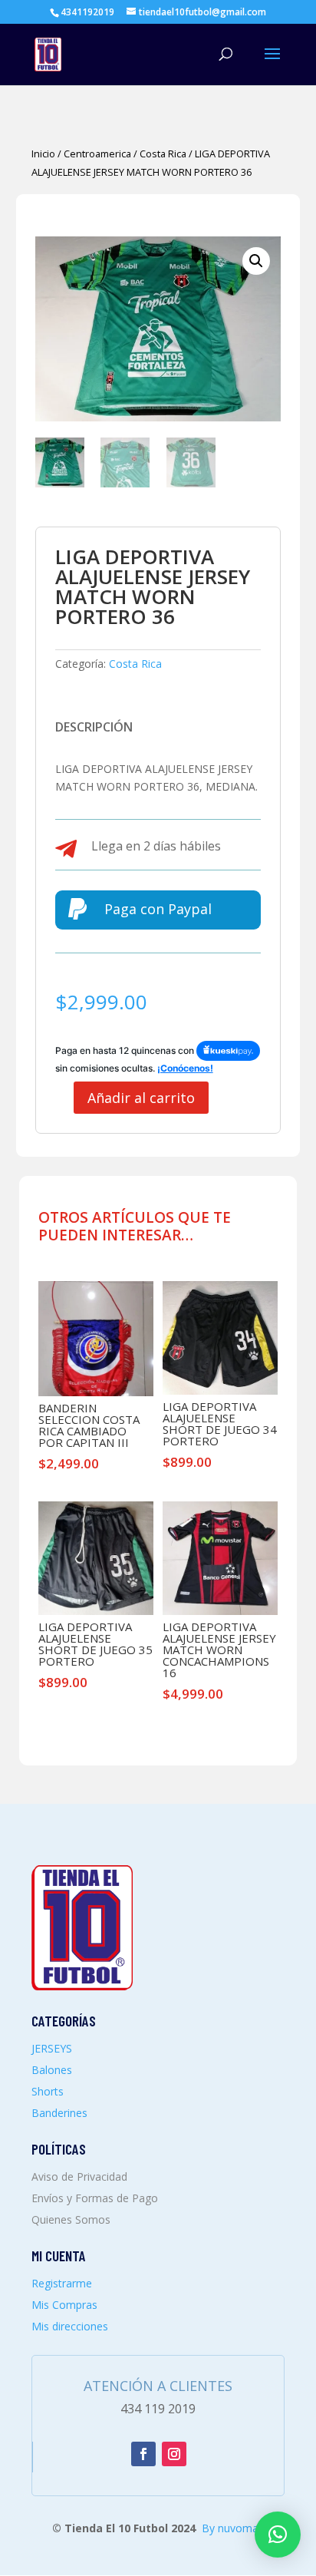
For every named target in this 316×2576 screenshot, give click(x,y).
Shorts (48, 2091)
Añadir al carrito (141, 1098)
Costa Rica (163, 154)
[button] (256, 261)
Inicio (43, 154)
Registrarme (62, 2283)
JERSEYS (52, 2048)
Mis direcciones (70, 2326)
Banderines (59, 2113)
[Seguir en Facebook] (143, 2454)
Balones (52, 2070)
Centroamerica (97, 154)
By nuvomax (233, 2528)
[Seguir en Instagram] (174, 2454)
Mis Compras (64, 2305)
